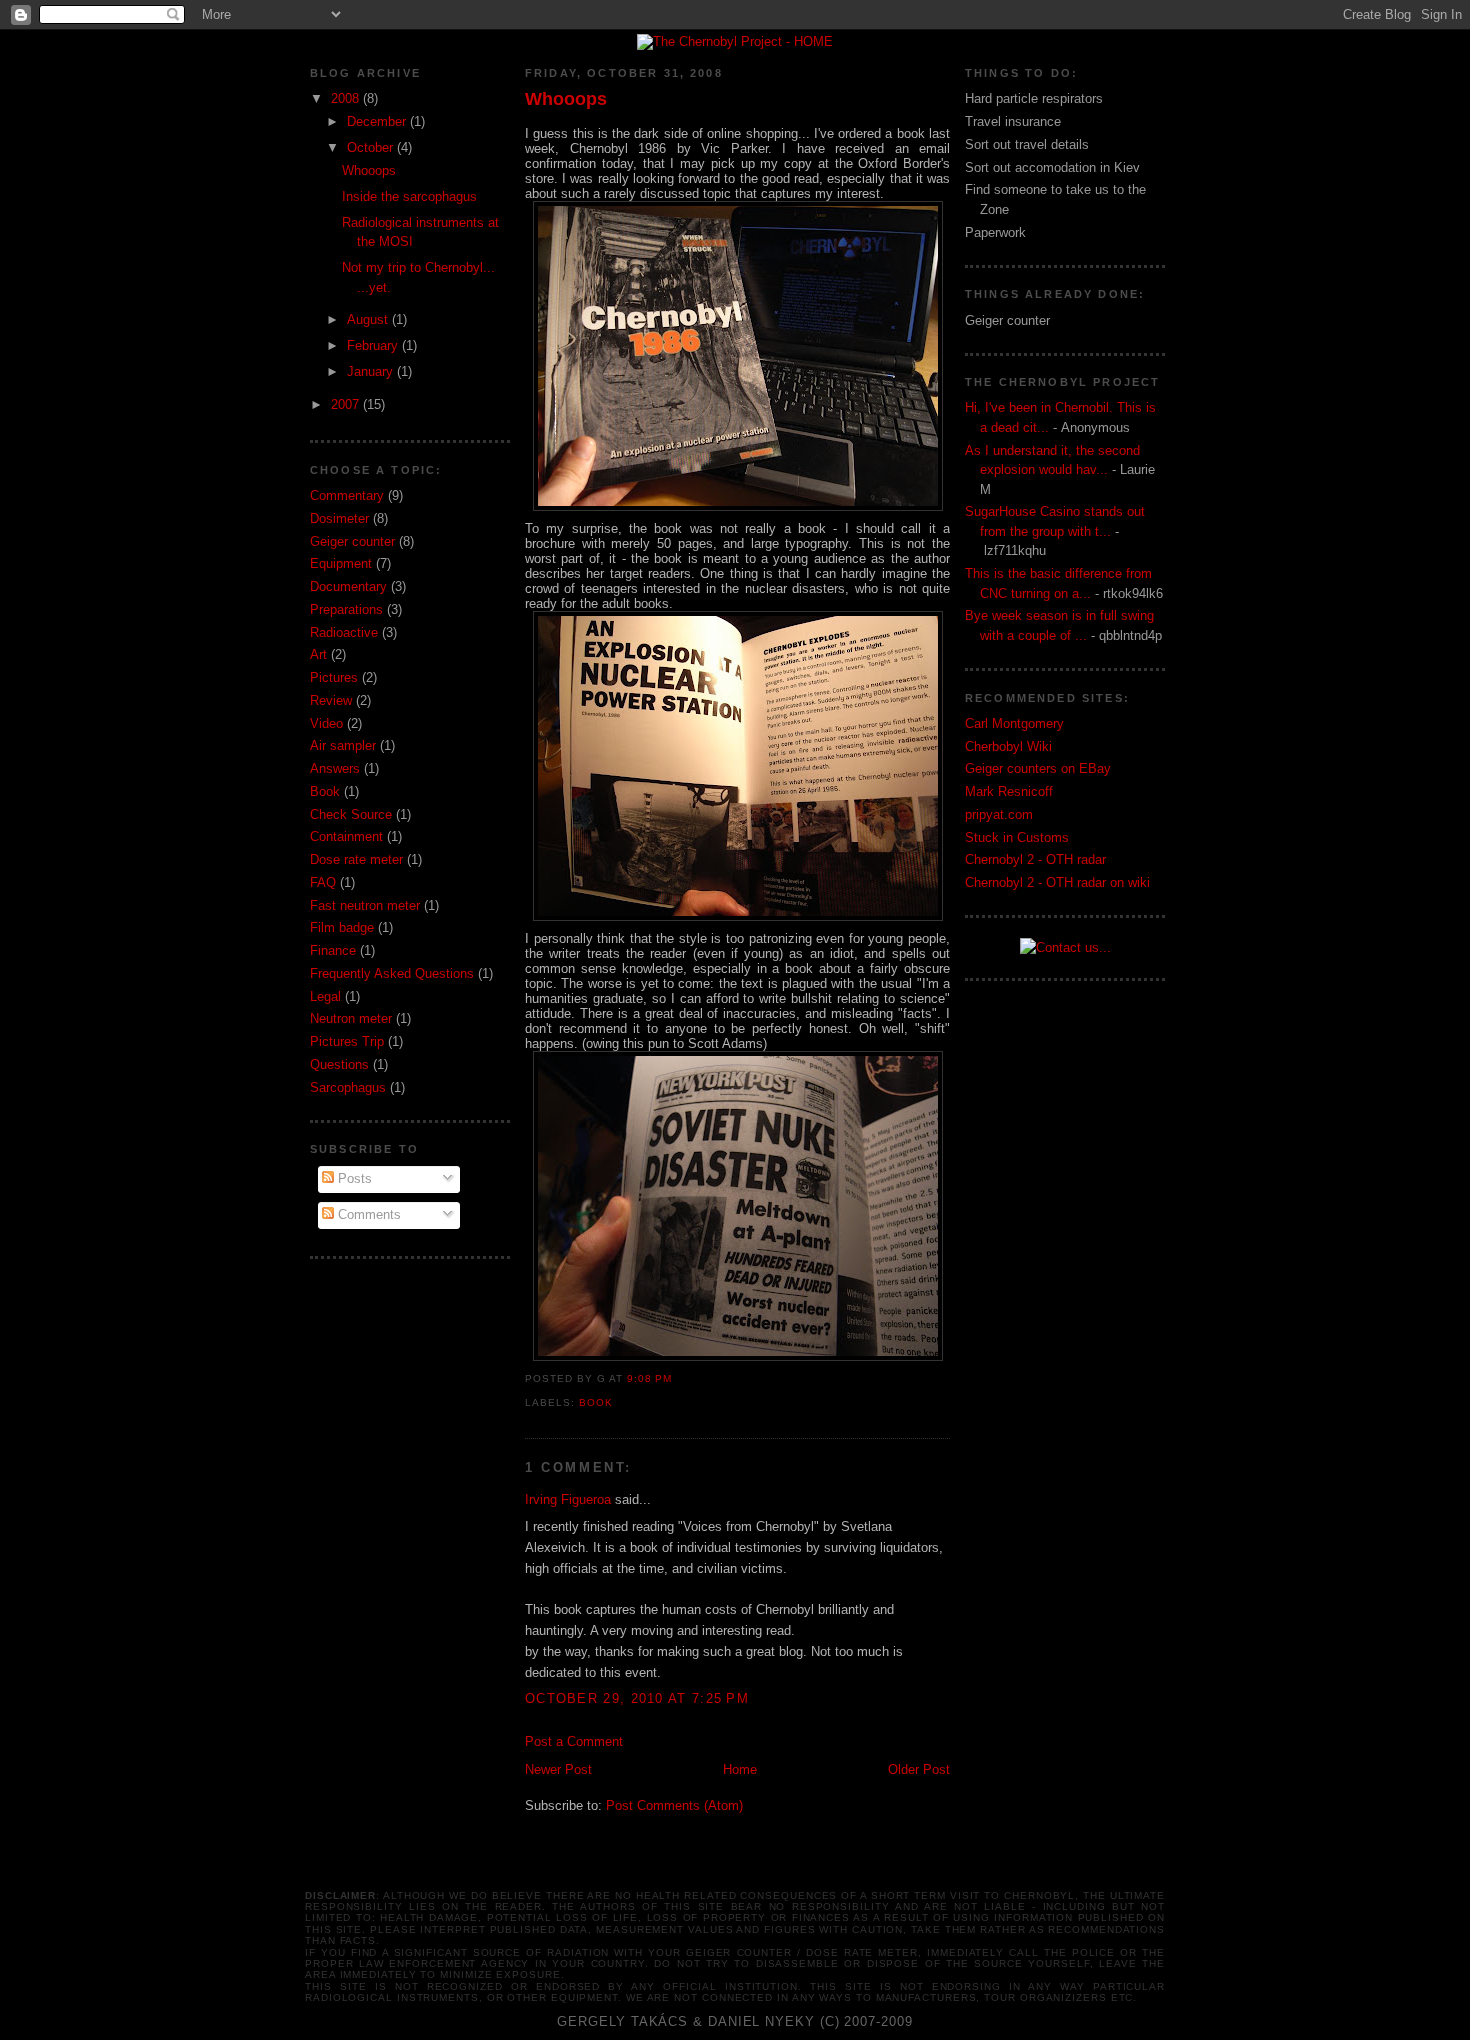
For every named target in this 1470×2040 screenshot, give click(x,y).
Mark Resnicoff (1009, 791)
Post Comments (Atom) (674, 1805)
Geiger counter (352, 541)
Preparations (346, 609)
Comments (367, 1214)
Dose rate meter (356, 859)
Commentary (347, 495)
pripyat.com (999, 814)
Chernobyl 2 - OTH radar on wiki (1057, 882)
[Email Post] (678, 1378)
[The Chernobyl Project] (735, 37)
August (369, 319)
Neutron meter (351, 1018)
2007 (347, 404)
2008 (347, 98)
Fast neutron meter (365, 905)
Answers (335, 768)
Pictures (334, 677)
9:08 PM (649, 1378)
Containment (346, 836)
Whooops (369, 170)
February (374, 345)
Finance (333, 950)
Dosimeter (339, 518)
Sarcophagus (348, 1087)
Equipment (341, 563)
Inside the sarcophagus (409, 196)
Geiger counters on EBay (1038, 768)
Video (326, 723)
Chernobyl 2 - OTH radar (1035, 859)
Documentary (348, 586)
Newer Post (558, 1769)
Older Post (919, 1769)
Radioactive (344, 632)
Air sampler (343, 745)
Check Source (351, 814)
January (372, 371)
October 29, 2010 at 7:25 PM (637, 1698)
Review (331, 700)
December (378, 121)
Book (325, 791)
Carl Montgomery (1014, 723)
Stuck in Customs (1017, 837)
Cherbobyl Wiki (1008, 746)
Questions (339, 1064)
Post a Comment (574, 1741)
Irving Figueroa (568, 1499)
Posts (353, 1178)
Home (740, 1769)
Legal (325, 996)
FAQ (323, 882)
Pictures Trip (347, 1041)
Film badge (342, 927)
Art (318, 654)
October (372, 147)
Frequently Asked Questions (392, 973)
